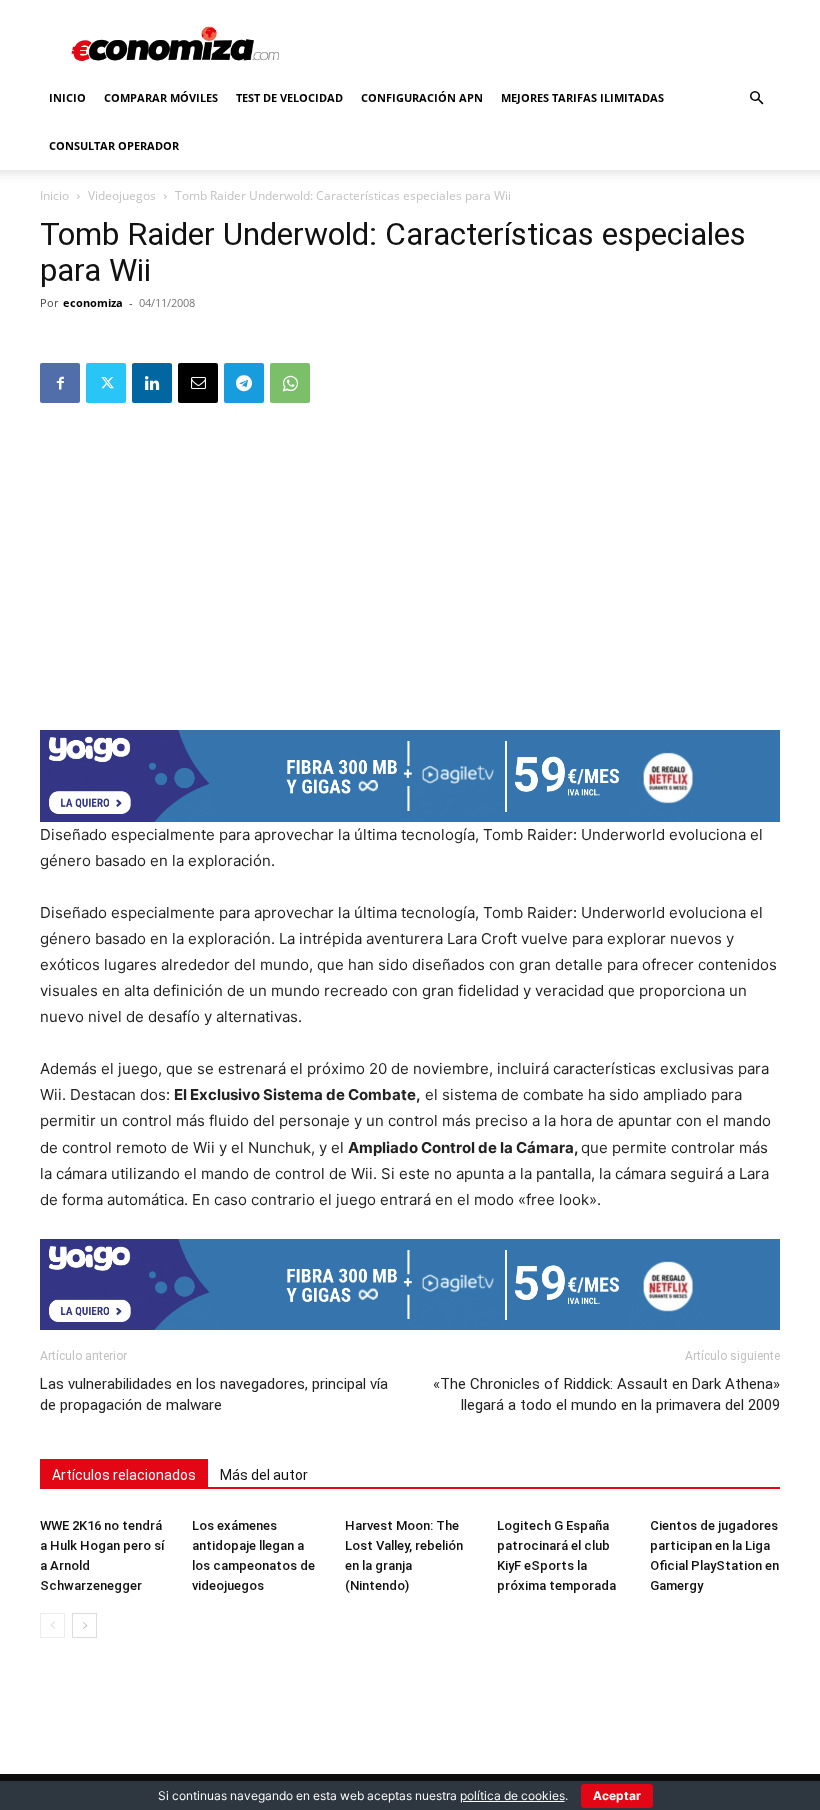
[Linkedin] (152, 383)
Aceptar (617, 1795)
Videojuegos (122, 195)
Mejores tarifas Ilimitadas (582, 97)
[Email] (198, 383)
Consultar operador (114, 145)
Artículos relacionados (124, 1475)
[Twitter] (106, 383)
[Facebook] (60, 383)
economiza (93, 302)
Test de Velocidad (289, 97)
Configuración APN (422, 97)
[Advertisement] (410, 560)
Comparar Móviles (161, 97)
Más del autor (264, 1475)
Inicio (67, 97)
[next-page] (84, 1625)
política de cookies (512, 1795)
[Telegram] (244, 383)
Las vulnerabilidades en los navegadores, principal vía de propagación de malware (214, 1394)
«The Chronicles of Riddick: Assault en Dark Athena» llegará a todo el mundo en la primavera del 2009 (606, 1394)
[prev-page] (52, 1625)
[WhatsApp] (290, 383)
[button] (756, 98)
